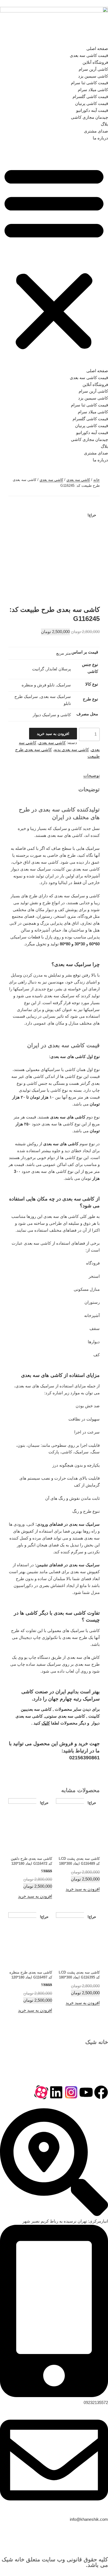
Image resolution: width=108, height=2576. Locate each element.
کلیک (46, 1723)
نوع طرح (90, 699)
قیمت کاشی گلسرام (90, 96)
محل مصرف (87, 714)
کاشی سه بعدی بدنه (71, 749)
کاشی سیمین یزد (93, 76)
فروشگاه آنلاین (95, 62)
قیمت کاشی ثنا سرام (89, 83)
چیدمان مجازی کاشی (89, 117)
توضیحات (92, 775)
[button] (54, 258)
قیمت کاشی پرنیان (92, 103)
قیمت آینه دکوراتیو (92, 110)
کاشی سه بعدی (78, 480)
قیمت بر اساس (85, 652)
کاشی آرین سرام (93, 69)
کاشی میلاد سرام (93, 90)
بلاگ (104, 124)
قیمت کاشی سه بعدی (89, 55)
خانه (97, 480)
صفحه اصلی (97, 48)
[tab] (92, 776)
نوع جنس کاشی (90, 668)
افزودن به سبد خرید (53, 734)
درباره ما (100, 138)
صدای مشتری (96, 131)
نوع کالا (92, 684)
